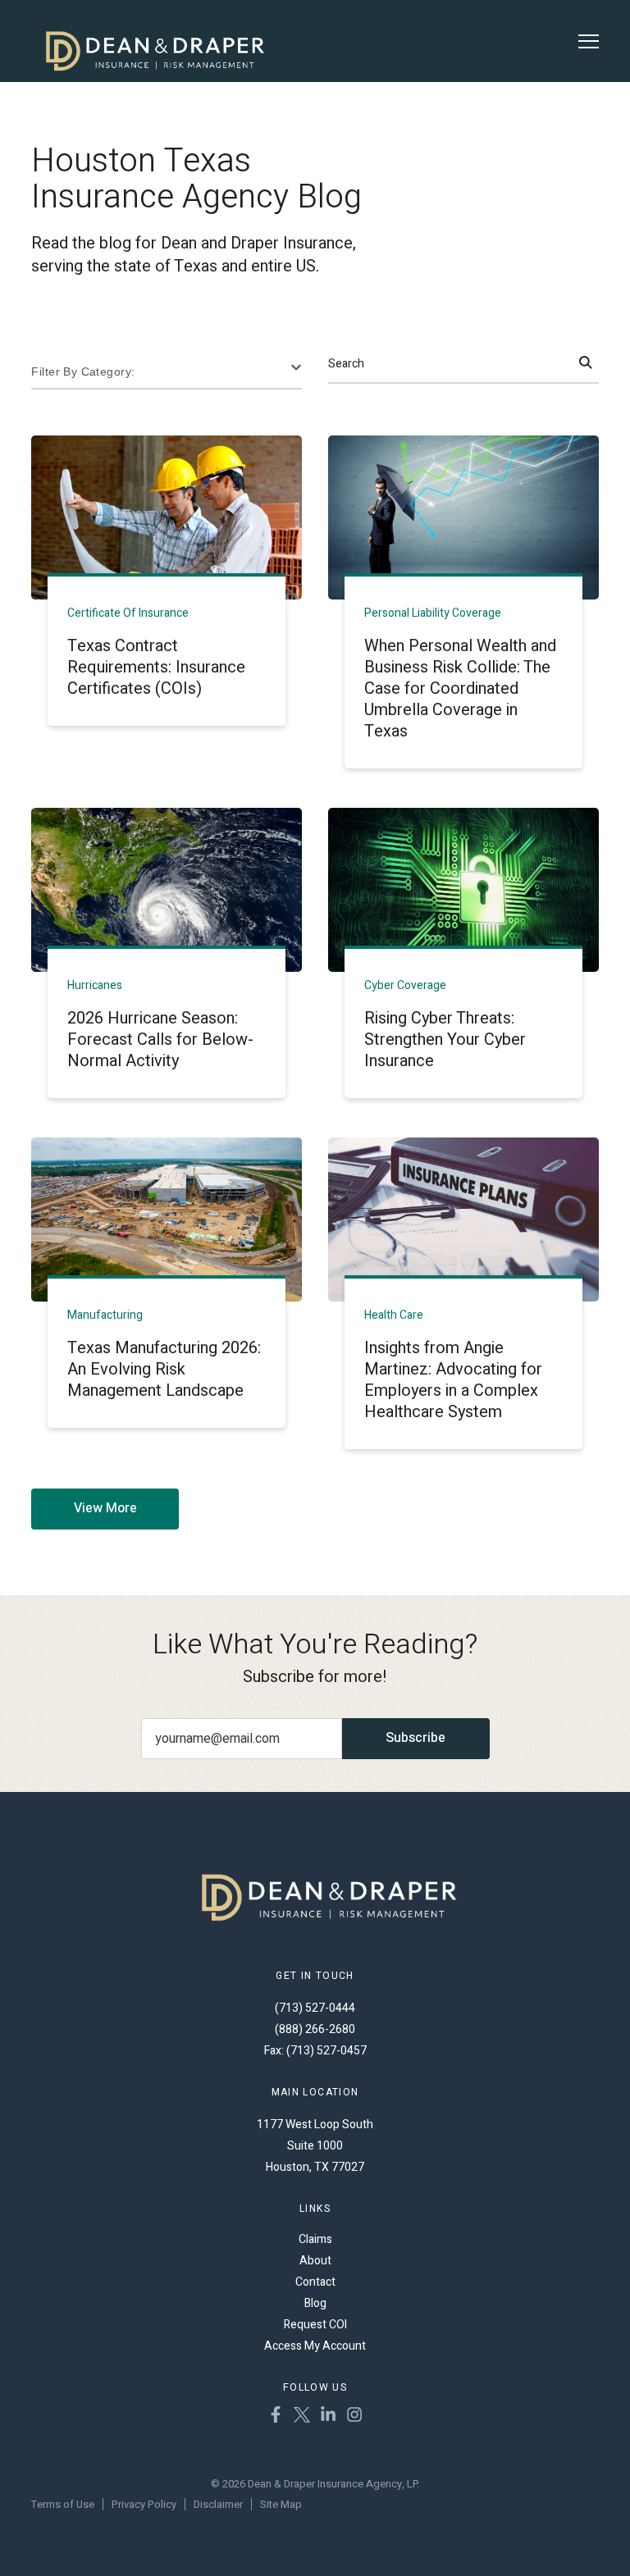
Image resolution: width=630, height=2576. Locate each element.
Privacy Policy (144, 2504)
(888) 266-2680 (315, 2029)
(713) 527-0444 (315, 2008)
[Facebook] (276, 2417)
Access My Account (315, 2346)
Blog (315, 2303)
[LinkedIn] (328, 2417)
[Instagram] (354, 2417)
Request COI (315, 2325)
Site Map (281, 2504)
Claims (315, 2239)
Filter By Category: (83, 372)
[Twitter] (302, 2417)
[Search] (586, 364)
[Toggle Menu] (589, 41)
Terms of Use (63, 2504)
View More (105, 1508)
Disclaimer (218, 2504)
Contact (315, 2282)
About (315, 2261)
